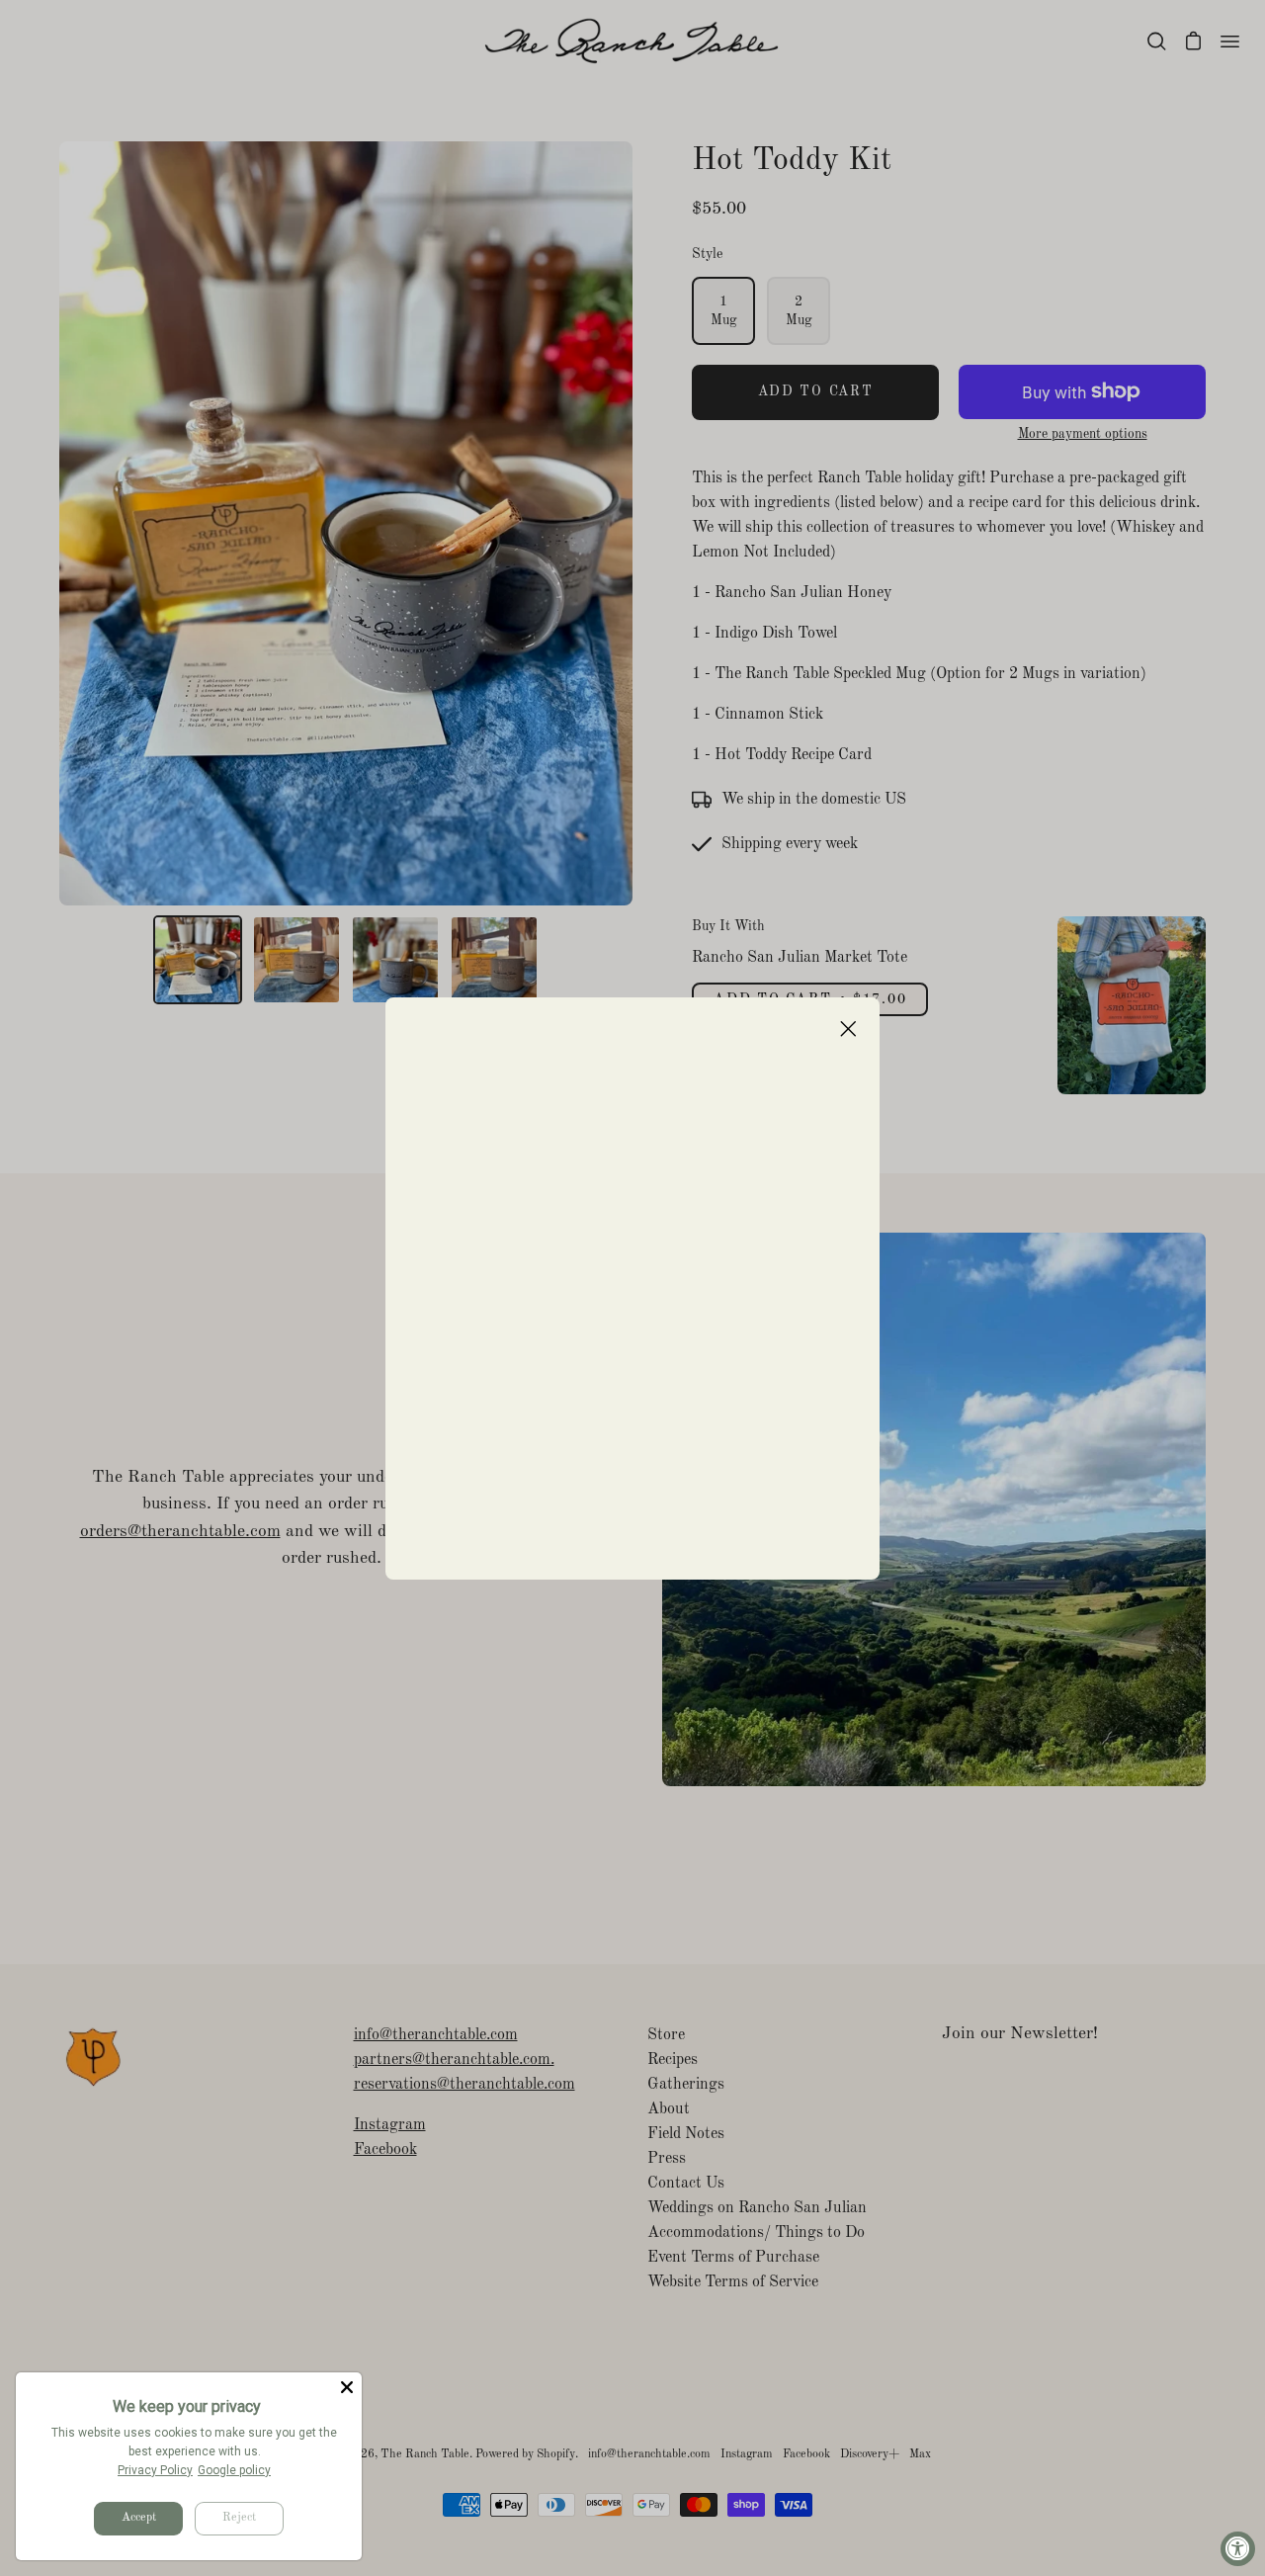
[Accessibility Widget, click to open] (1238, 2549)
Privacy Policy (155, 2470)
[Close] (347, 2387)
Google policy (234, 2470)
